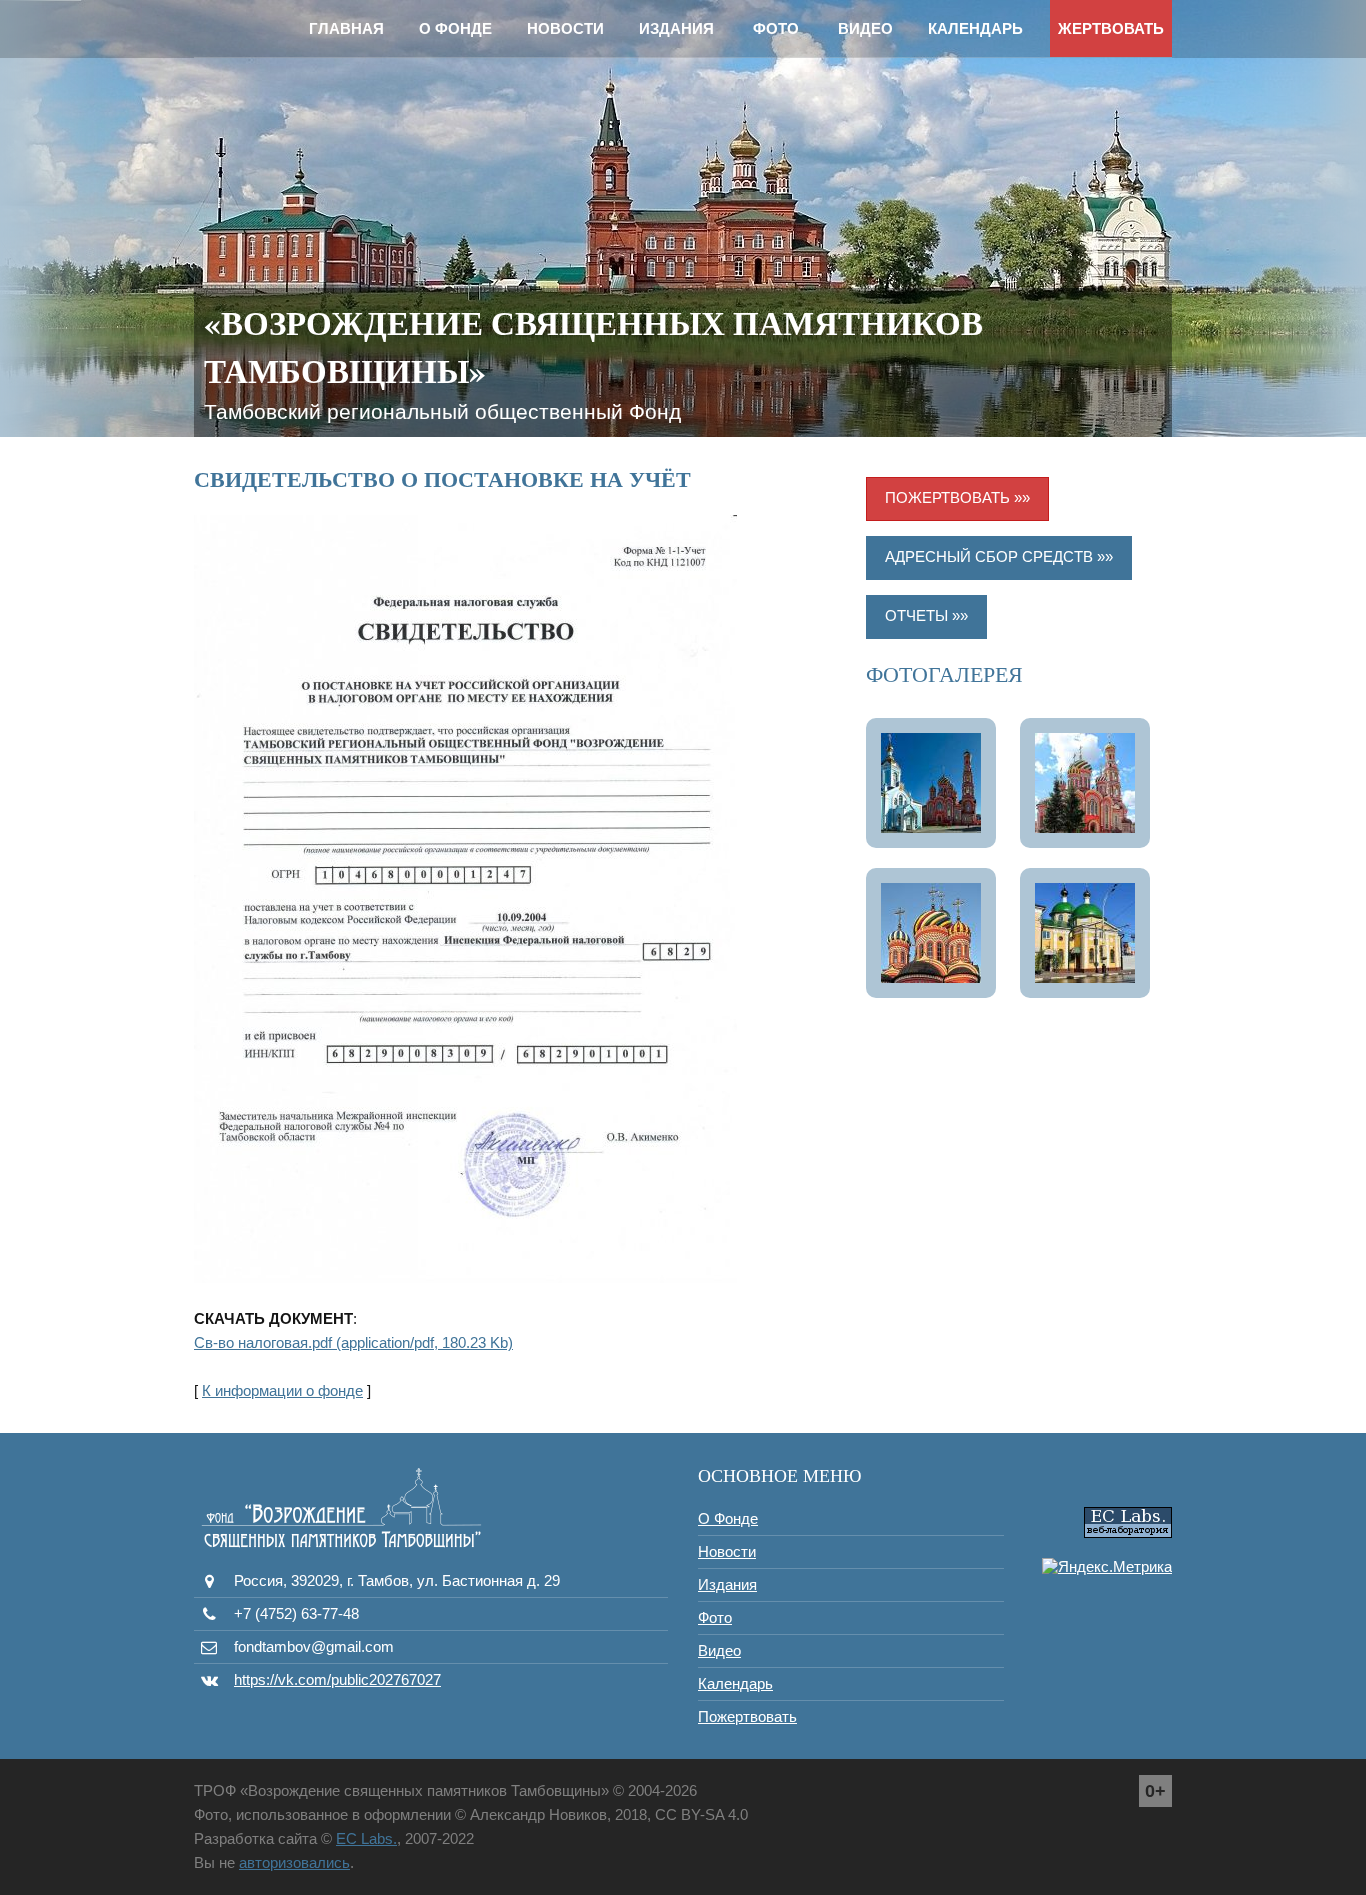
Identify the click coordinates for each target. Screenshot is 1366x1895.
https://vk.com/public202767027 (337, 1679)
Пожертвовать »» (957, 497)
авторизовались (294, 1862)
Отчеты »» (926, 615)
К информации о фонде (282, 1390)
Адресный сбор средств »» (999, 556)
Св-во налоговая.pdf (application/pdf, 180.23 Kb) (353, 1342)
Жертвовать (1111, 28)
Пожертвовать (747, 1716)
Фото (776, 28)
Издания (676, 28)
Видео (865, 28)
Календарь (975, 28)
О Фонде (455, 28)
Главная (346, 28)
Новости (565, 28)
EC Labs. (366, 1838)
